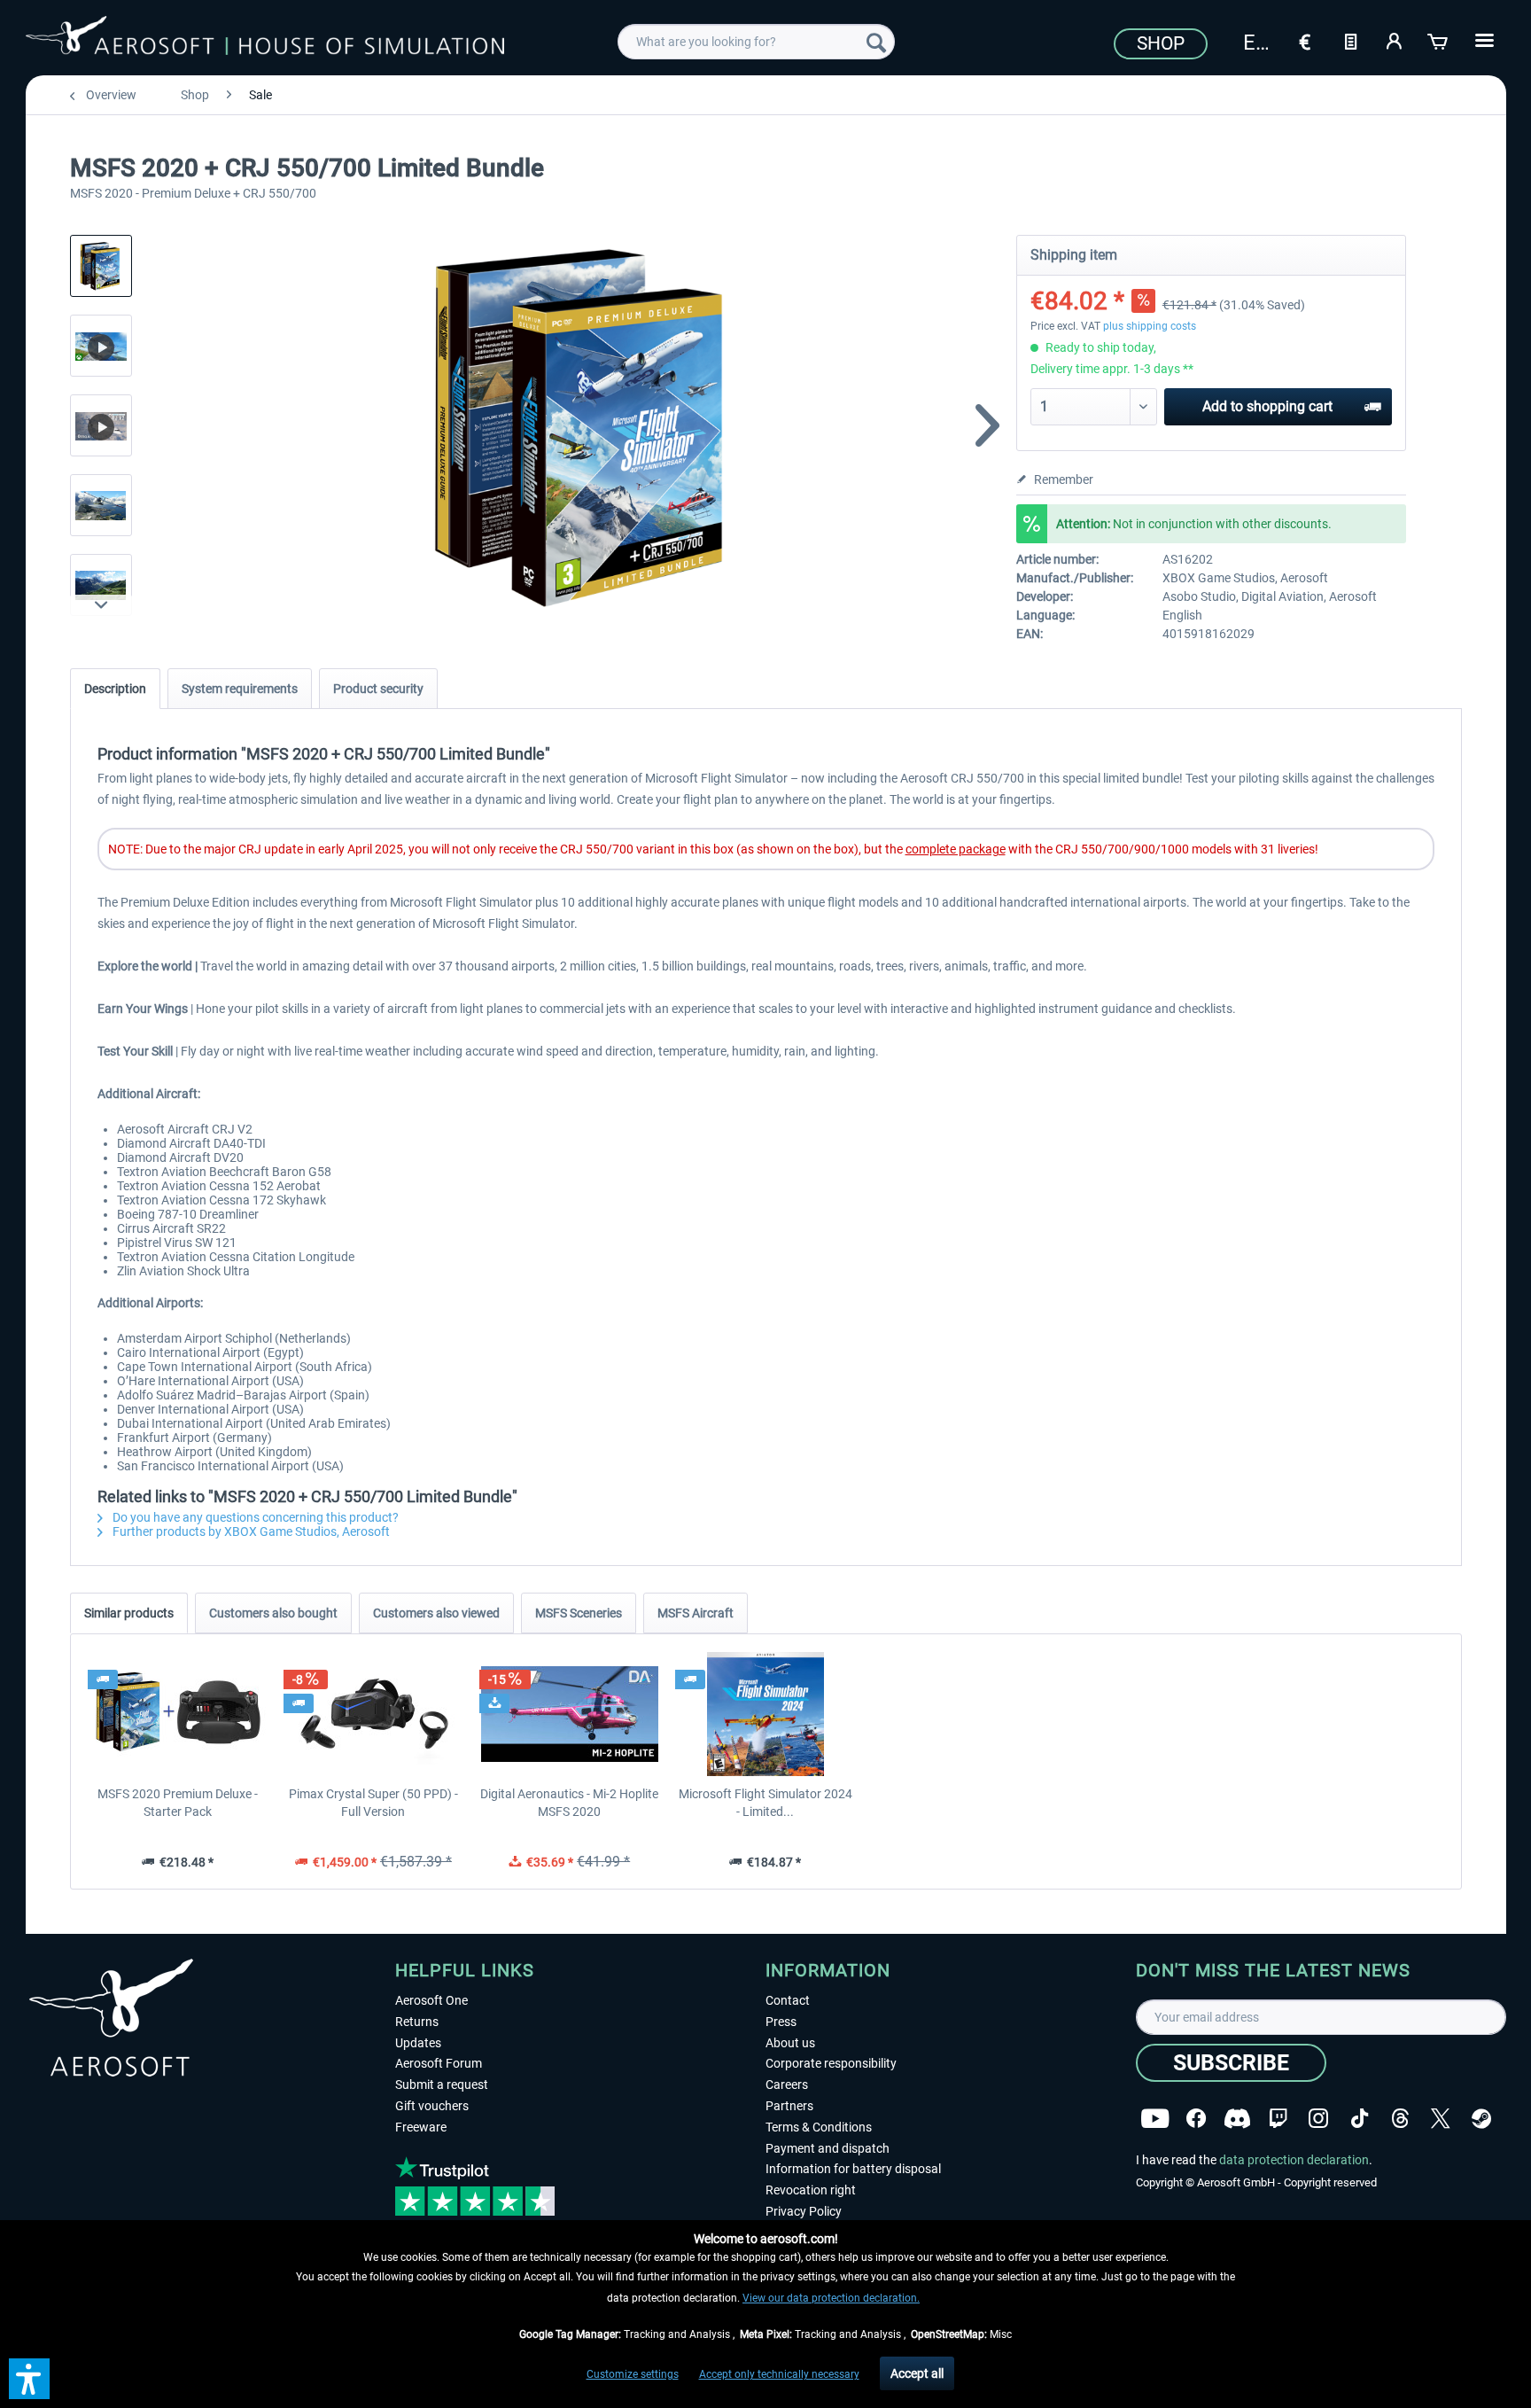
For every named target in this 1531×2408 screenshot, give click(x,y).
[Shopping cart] (1439, 40)
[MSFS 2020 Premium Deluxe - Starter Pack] (178, 1714)
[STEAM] (1481, 2119)
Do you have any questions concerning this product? (254, 1517)
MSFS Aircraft (696, 1613)
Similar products (129, 1613)
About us (790, 2043)
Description (115, 689)
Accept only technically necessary (779, 2374)
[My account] (1395, 40)
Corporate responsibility (831, 2063)
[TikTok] (1360, 2119)
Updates (418, 2043)
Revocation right (811, 2190)
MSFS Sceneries (579, 1613)
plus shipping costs (1150, 326)
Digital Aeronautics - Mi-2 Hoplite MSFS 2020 (569, 1803)
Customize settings (633, 2374)
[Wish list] (1350, 40)
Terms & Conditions (819, 2127)
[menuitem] (756, 42)
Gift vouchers (432, 2106)
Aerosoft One (431, 2000)
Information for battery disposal (853, 2169)
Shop (1161, 43)
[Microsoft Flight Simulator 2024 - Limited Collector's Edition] (765, 1714)
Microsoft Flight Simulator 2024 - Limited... (765, 1803)
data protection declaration (1294, 2160)
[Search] (876, 42)
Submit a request (442, 2085)
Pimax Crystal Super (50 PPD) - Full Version (373, 1803)
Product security (378, 689)
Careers (787, 2085)
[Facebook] (1196, 2119)
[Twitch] (1278, 2119)
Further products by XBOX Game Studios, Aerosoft (250, 1531)
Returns (417, 2022)
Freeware (421, 2127)
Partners (789, 2106)
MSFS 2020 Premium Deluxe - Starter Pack (178, 1803)
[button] (29, 2379)
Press (781, 2022)
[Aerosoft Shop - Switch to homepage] (265, 39)
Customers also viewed (436, 1613)
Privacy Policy (804, 2211)
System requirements (240, 689)
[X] (1441, 2119)
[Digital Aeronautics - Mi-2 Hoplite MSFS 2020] (569, 1714)
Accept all (917, 2373)
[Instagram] (1318, 2119)
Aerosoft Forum (439, 2063)
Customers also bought (273, 1613)
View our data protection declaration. (831, 2298)
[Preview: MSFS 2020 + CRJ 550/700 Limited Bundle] (101, 266)
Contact (788, 2000)
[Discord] (1237, 2119)
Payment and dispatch (828, 2148)
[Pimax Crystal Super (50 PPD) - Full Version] (373, 1714)
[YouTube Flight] (1155, 2119)
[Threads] (1400, 2119)
